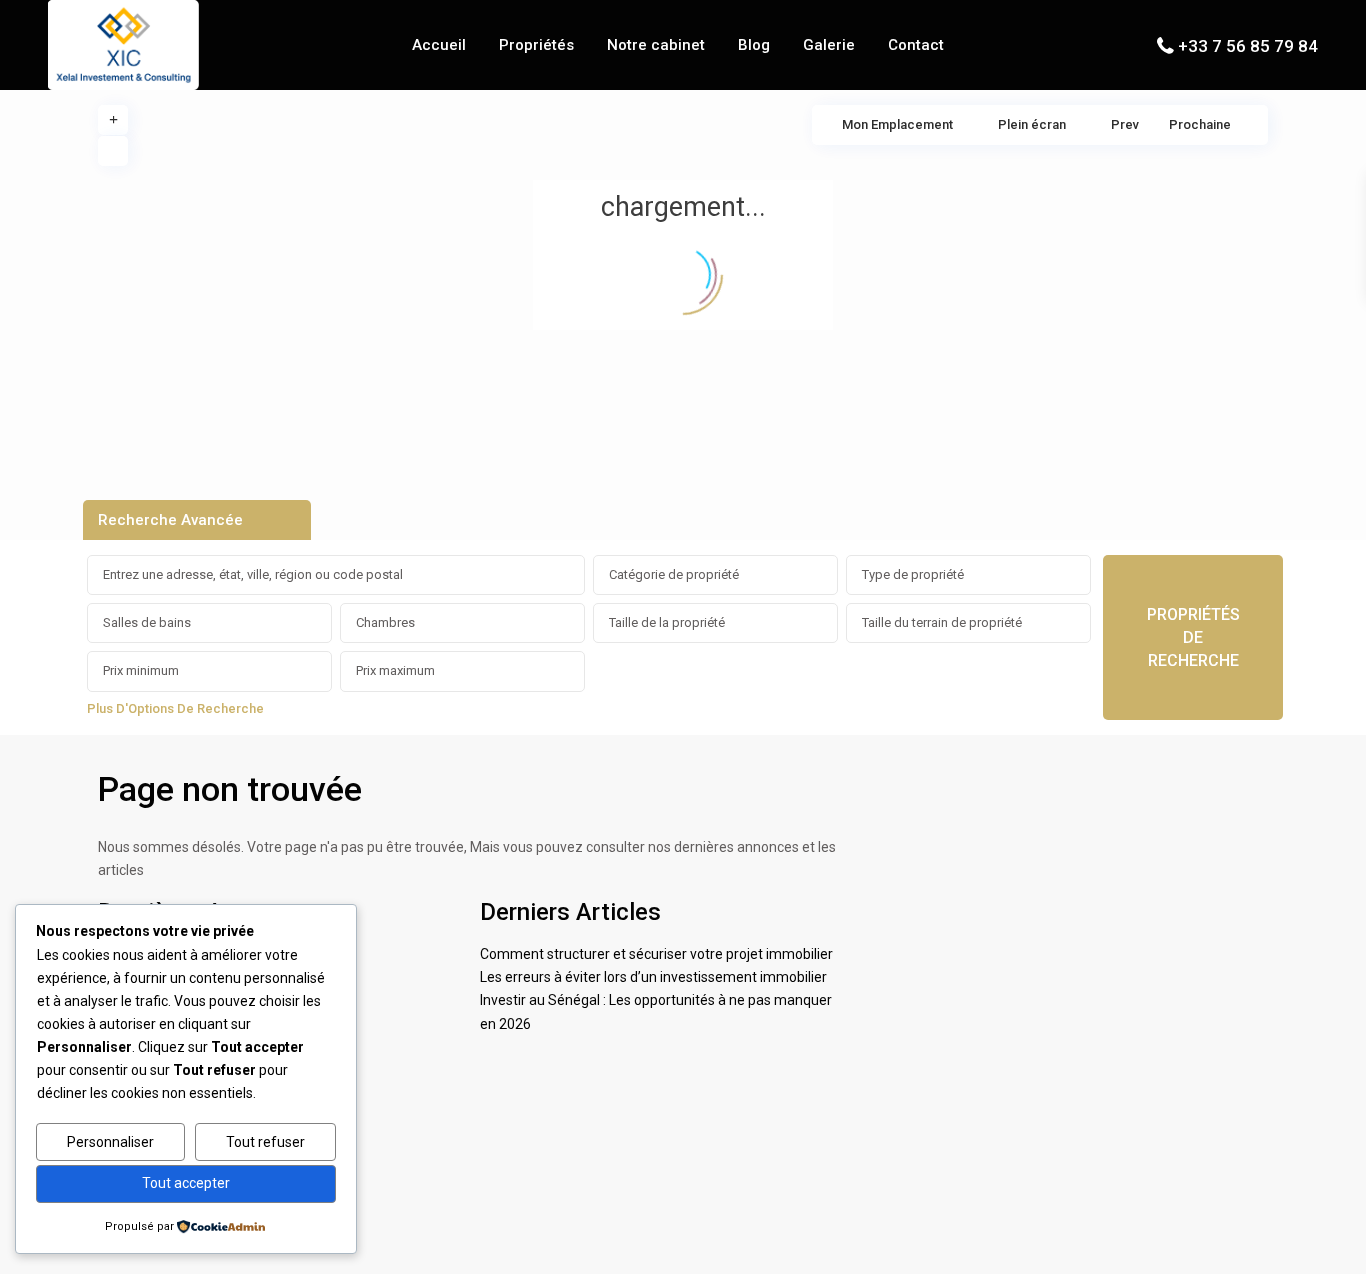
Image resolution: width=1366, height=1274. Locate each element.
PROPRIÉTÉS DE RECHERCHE (1193, 637)
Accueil (439, 45)
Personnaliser (110, 1142)
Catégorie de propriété (674, 574)
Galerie (829, 45)
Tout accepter (186, 1183)
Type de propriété (913, 574)
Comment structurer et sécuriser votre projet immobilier (656, 954)
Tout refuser (265, 1142)
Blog (754, 45)
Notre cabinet (656, 45)
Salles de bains (147, 622)
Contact (916, 45)
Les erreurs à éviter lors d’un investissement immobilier (653, 977)
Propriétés (536, 45)
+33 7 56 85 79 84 (1248, 46)
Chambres (385, 622)
